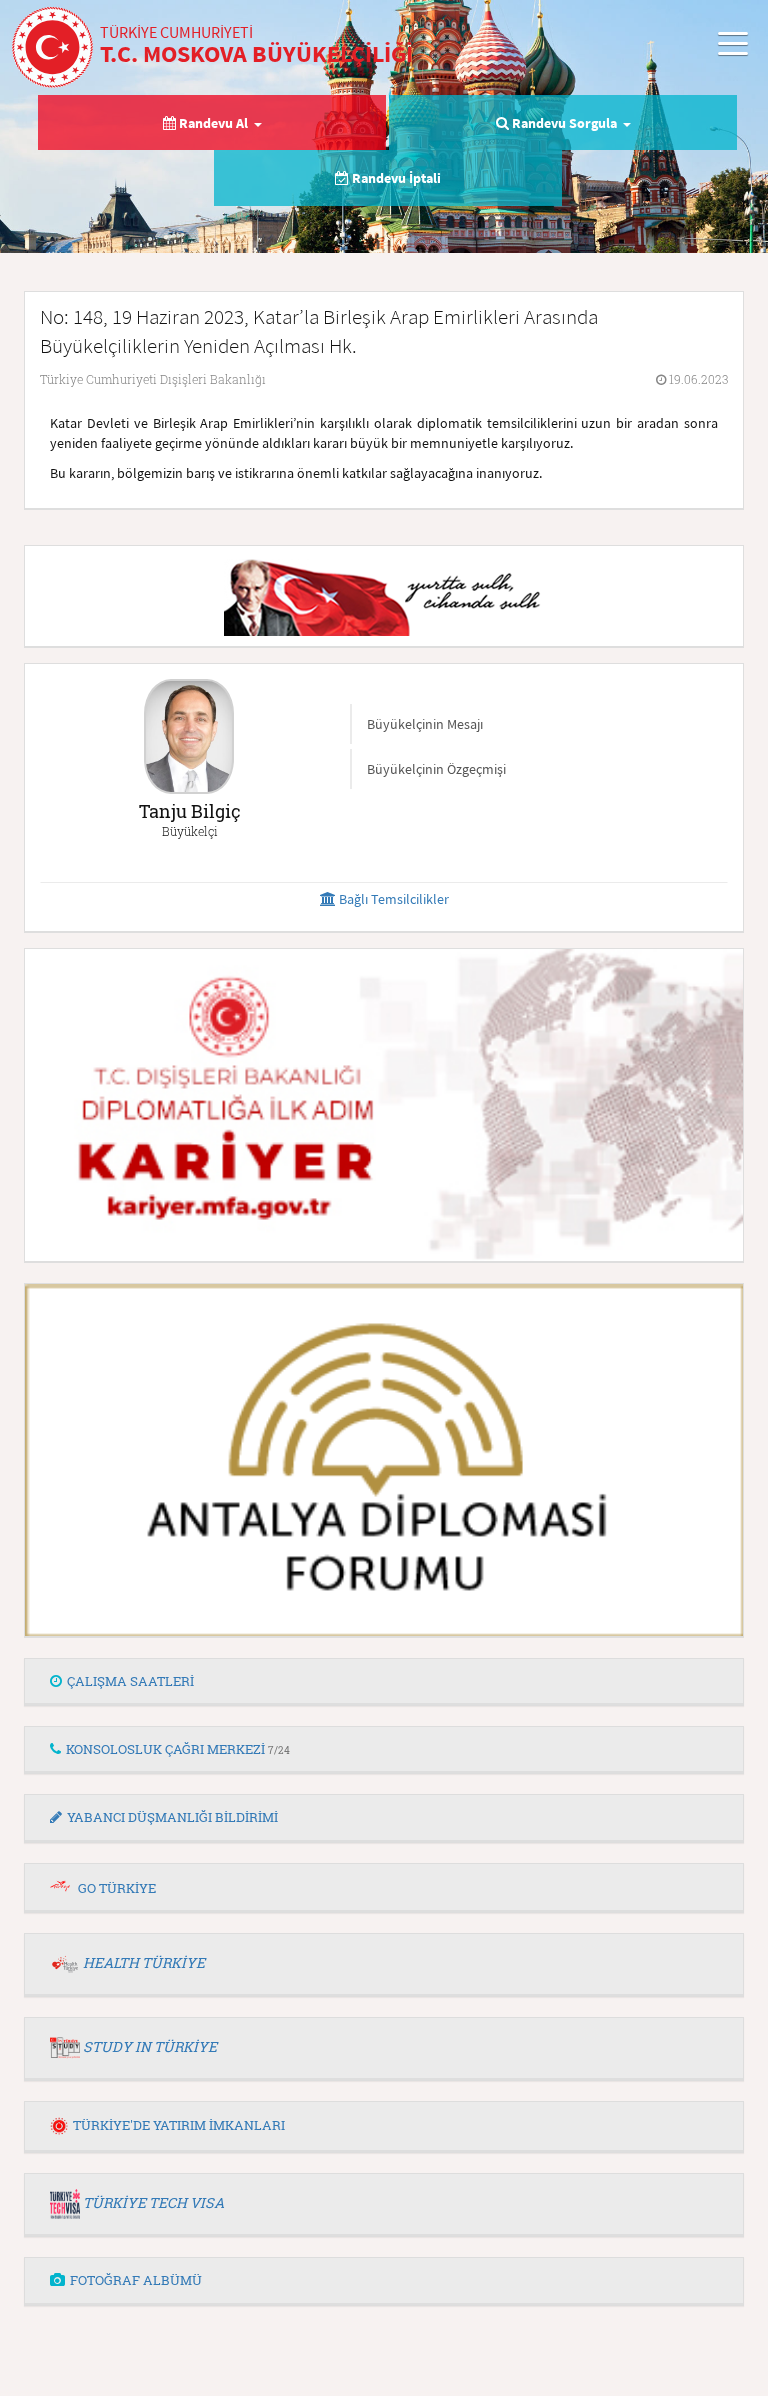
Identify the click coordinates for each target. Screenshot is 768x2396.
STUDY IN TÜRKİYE (150, 2046)
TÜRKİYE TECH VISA (153, 2202)
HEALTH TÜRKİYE (144, 1962)
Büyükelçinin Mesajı (425, 724)
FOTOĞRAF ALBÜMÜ (136, 2280)
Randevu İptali (395, 178)
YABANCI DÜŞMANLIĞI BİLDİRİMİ (172, 1817)
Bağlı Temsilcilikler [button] (392, 899)
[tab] (384, 1682)
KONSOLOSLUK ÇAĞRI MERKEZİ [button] (178, 1749)
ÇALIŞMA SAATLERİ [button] (130, 1681)
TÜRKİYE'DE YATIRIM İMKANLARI (179, 2125)
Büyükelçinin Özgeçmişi (436, 769)
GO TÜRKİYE (117, 1888)
